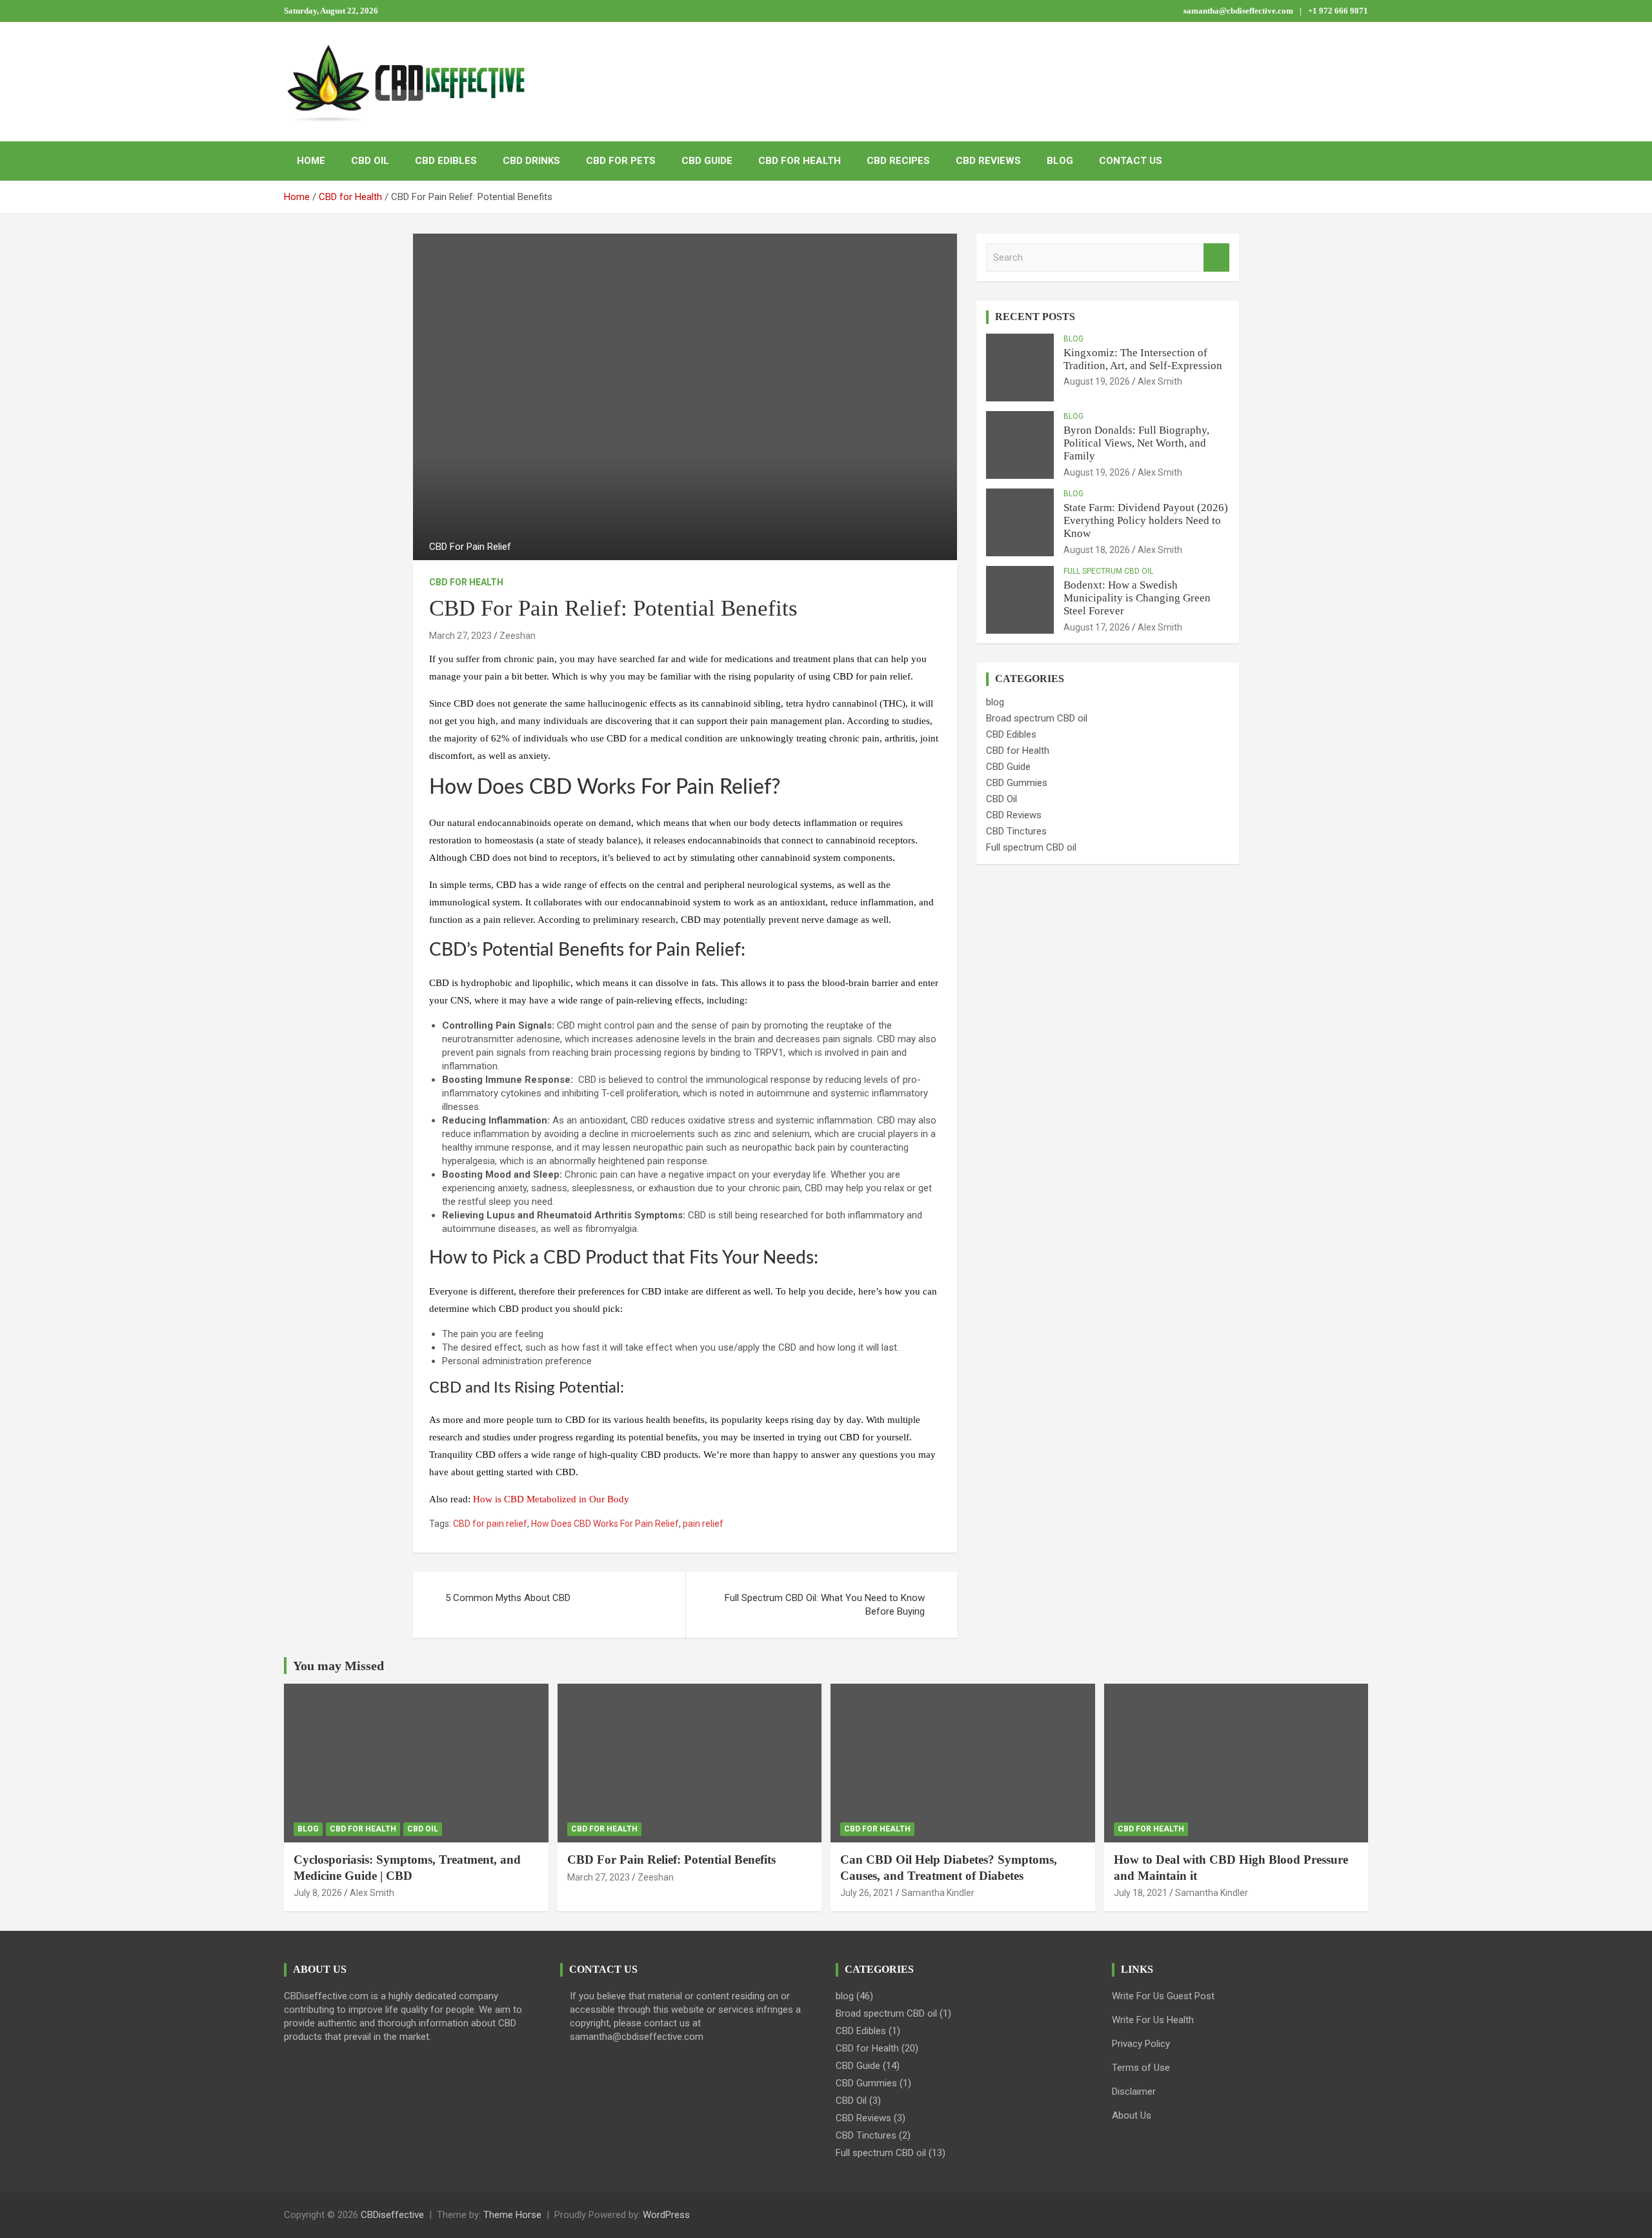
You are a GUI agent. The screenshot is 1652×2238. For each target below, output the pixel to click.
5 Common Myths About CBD (508, 1598)
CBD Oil (370, 161)
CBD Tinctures (1016, 831)
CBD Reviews (988, 161)
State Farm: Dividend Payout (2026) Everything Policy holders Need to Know (1146, 521)
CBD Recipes (898, 161)
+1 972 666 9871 (1338, 11)
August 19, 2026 (1097, 381)
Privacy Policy (1141, 2044)
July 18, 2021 (1141, 1893)
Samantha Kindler (938, 1893)
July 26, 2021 (867, 1893)
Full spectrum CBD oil (1108, 571)
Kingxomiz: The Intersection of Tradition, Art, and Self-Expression (1143, 359)
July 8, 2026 (318, 1893)
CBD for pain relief (490, 1524)
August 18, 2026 (1097, 550)
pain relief (703, 1524)
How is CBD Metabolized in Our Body (551, 1499)
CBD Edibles (446, 161)
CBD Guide (707, 161)
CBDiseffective (392, 2215)
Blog (1060, 161)
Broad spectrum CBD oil (1037, 718)
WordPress (666, 2215)
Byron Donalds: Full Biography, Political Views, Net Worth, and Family (1136, 443)
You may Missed (338, 1666)
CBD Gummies (1017, 783)
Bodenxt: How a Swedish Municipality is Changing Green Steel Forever (1137, 598)
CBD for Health (800, 161)
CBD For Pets (621, 161)
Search (1216, 258)
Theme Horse (512, 2215)
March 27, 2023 (460, 636)
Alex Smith (1160, 381)
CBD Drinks (531, 161)
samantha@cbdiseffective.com (1238, 11)
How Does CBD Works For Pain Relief (605, 1524)
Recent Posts (1035, 317)
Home (311, 161)
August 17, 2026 (1097, 627)
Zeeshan (518, 636)
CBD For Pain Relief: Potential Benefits (671, 1860)
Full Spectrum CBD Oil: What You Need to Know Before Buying (825, 1605)
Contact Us (1131, 161)
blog (1073, 339)
